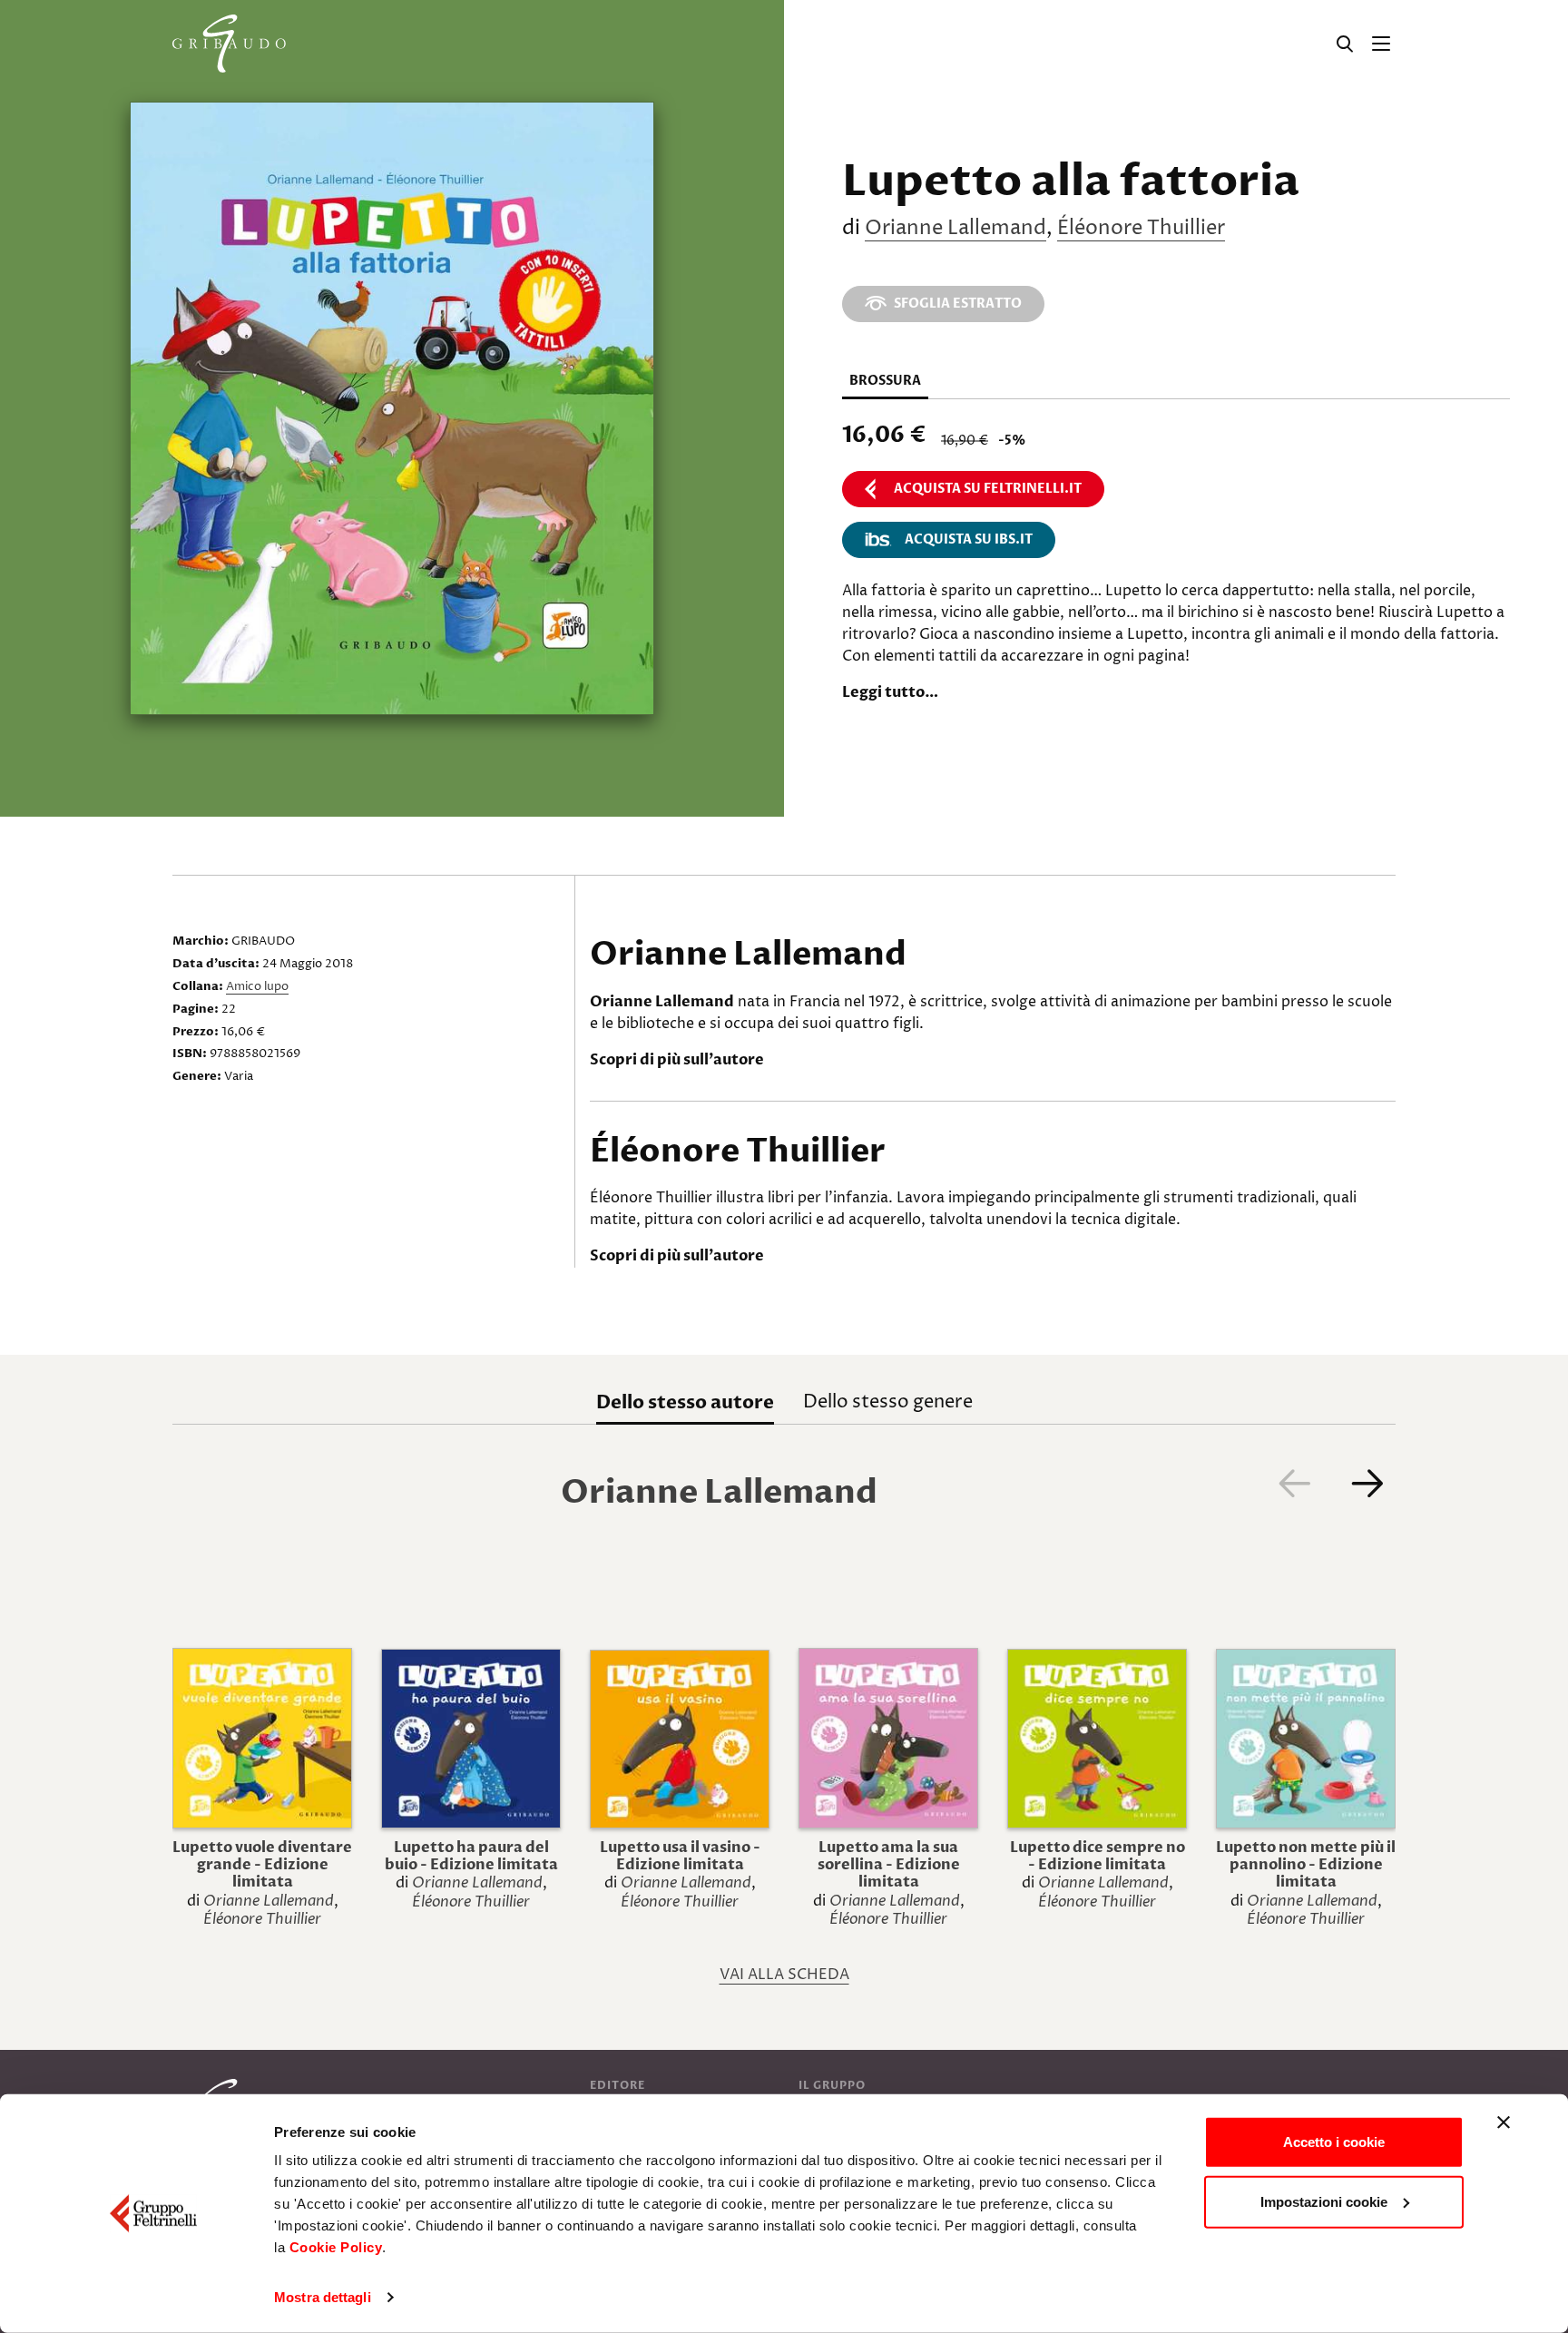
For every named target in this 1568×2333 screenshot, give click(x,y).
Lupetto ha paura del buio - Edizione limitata (471, 1856)
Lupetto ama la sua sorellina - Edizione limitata (889, 1865)
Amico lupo (257, 986)
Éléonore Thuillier (1141, 229)
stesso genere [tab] (888, 1402)
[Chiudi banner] (1504, 2122)
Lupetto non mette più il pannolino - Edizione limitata (1306, 1865)
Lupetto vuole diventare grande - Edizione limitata (262, 1865)
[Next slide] (1367, 1483)
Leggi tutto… (890, 692)
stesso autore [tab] (685, 1402)
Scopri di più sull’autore (677, 1060)
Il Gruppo (832, 2085)
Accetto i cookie (1334, 2142)
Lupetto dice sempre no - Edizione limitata (1098, 1856)
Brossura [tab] (885, 381)
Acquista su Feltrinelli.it (988, 489)
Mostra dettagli (323, 2297)
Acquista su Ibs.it (969, 539)
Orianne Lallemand (955, 229)
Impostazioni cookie (1324, 2201)
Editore (617, 2085)
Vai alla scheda (784, 1975)
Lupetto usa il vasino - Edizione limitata (680, 1856)
